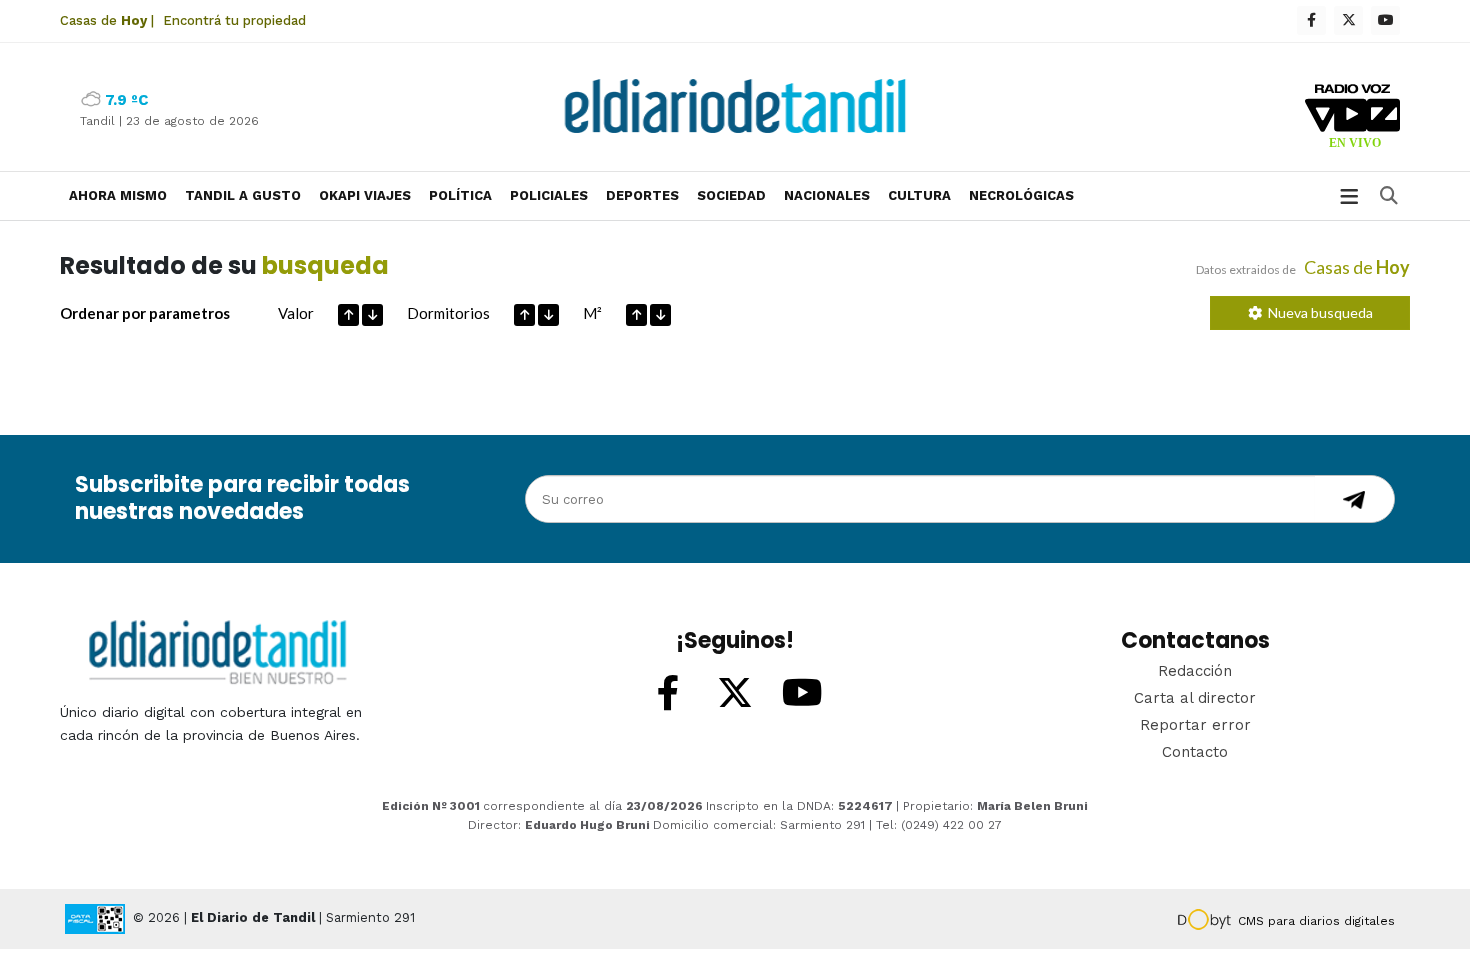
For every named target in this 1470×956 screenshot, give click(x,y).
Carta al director (1195, 698)
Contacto (1195, 752)
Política (460, 195)
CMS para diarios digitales (1316, 921)
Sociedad (731, 195)
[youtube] (1385, 20)
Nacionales (827, 195)
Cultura (919, 195)
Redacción (1195, 671)
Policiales (549, 195)
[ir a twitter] (735, 694)
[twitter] (1348, 20)
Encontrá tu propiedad (234, 20)
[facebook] (1311, 20)
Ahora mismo (118, 195)
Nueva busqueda (1317, 312)
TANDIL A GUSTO (243, 195)
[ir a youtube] (802, 694)
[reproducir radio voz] (1352, 119)
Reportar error (1195, 725)
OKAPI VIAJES (365, 195)
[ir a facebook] (668, 694)
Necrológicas (1021, 195)
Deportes (642, 195)
